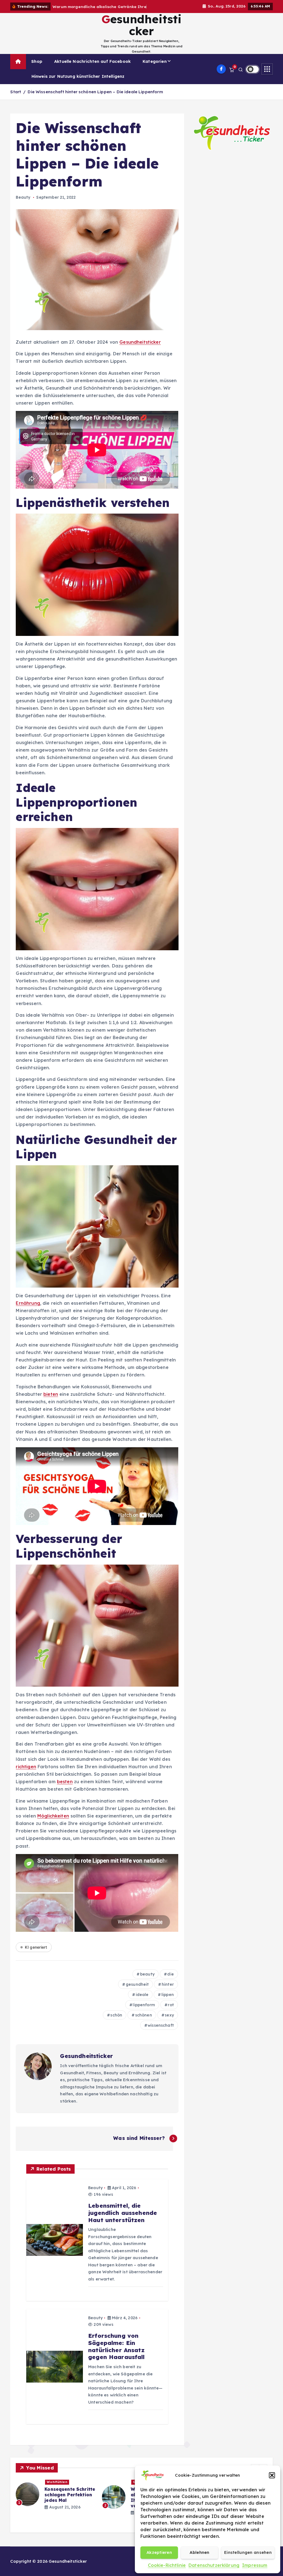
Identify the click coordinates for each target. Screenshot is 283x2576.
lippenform (144, 2011)
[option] (56, 2501)
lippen (168, 2001)
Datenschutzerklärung (214, 2565)
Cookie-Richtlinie (167, 2565)
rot (171, 2011)
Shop (37, 68)
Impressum (255, 2565)
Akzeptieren (159, 2552)
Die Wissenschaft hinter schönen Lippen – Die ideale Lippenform (95, 98)
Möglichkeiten (53, 1822)
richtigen (26, 1773)
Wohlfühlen (57, 2488)
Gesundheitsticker (140, 348)
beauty (147, 1980)
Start (16, 98)
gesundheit (137, 1991)
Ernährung (28, 1309)
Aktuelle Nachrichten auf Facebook (92, 68)
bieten (51, 1400)
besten (65, 1788)
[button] (272, 2475)
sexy (169, 2021)
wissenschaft (161, 2032)
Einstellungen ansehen (248, 2552)
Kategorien (155, 68)
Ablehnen (199, 2552)
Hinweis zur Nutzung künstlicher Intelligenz (78, 83)
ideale (142, 2001)
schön (116, 2021)
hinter (168, 1991)
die (170, 1980)
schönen (144, 2021)
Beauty (23, 204)
